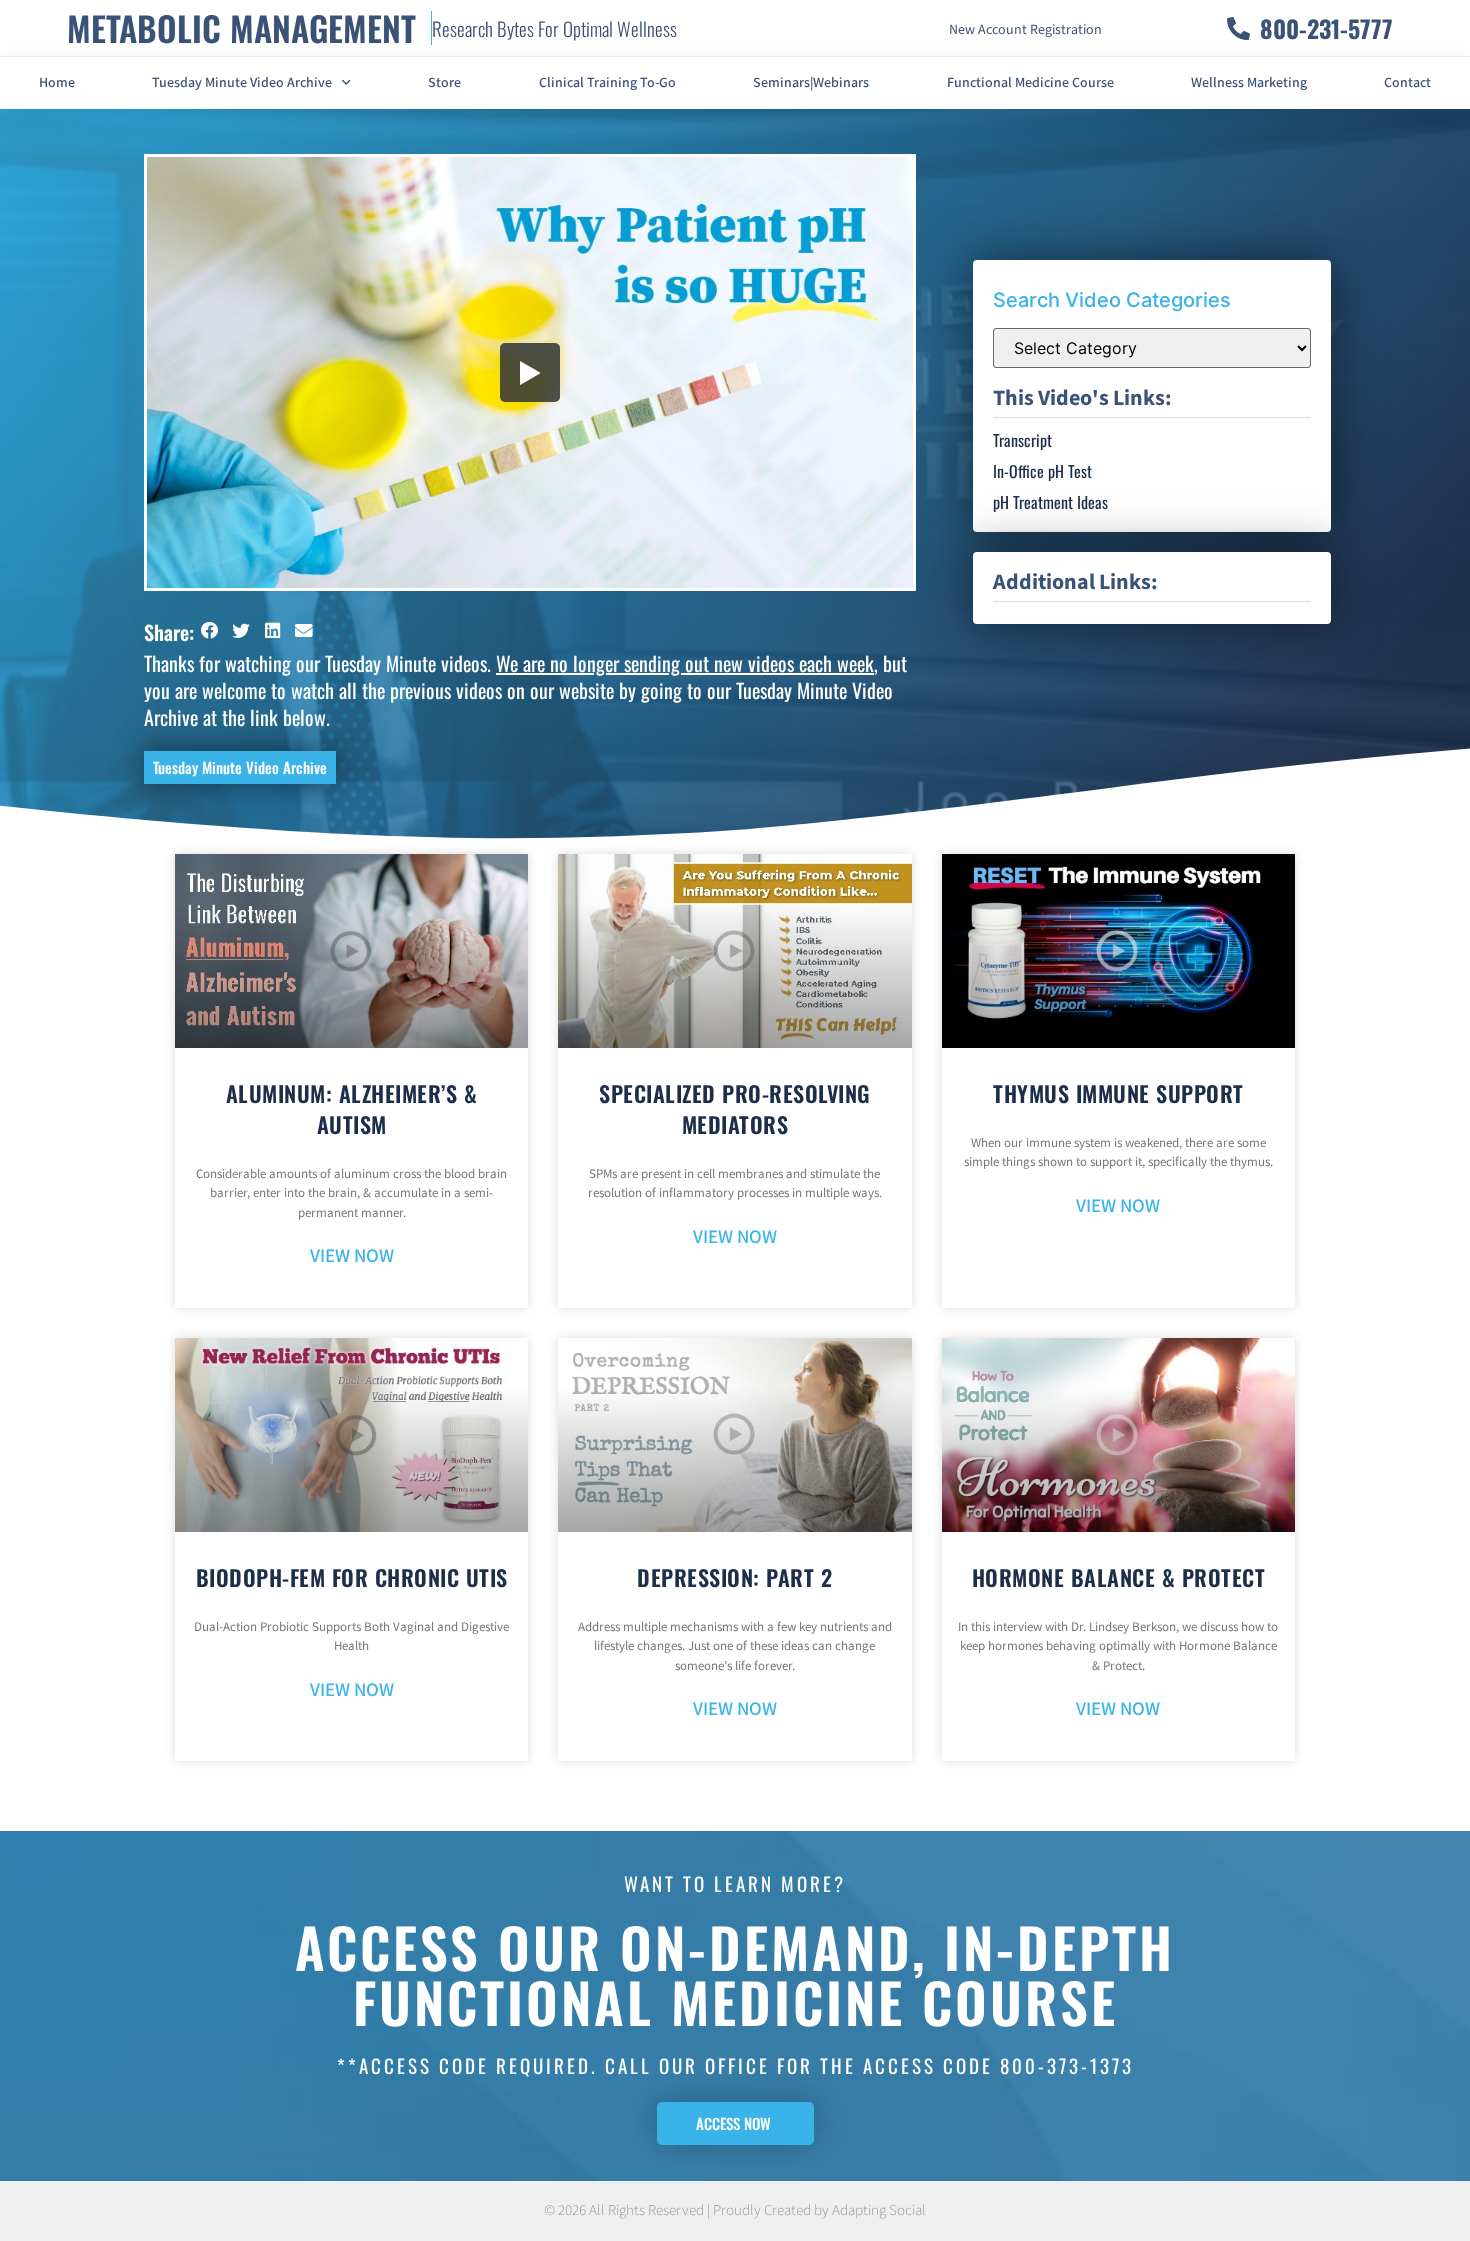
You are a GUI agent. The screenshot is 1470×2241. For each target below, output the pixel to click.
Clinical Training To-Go (607, 83)
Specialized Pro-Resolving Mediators (735, 1108)
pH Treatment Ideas (1050, 502)
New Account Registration (1025, 30)
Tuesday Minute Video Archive (242, 83)
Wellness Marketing (1249, 83)
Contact (1407, 83)
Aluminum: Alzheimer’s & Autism (352, 1108)
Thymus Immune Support (1118, 1093)
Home (57, 83)
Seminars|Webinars (811, 83)
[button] (210, 630)
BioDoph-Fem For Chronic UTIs (352, 1577)
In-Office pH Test (1042, 471)
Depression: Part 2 (734, 1577)
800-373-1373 (1067, 2065)
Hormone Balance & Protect (1119, 1577)
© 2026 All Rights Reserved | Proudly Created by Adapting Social (735, 2210)
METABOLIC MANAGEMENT (241, 27)
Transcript (1022, 440)
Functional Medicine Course (1030, 83)
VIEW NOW (352, 1256)
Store (444, 83)
